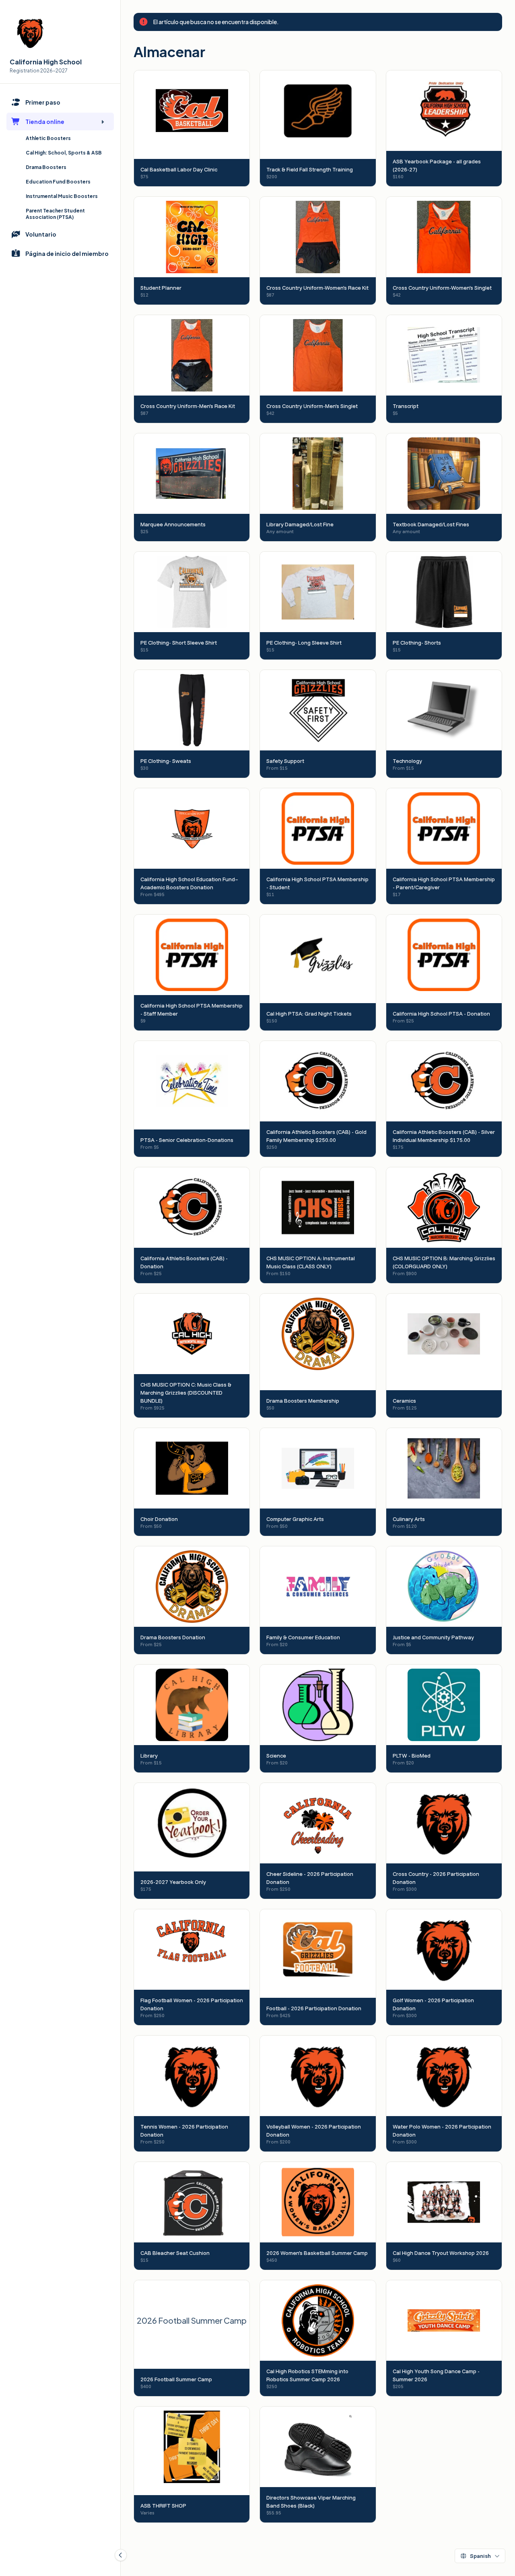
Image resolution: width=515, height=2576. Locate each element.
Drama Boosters (46, 167)
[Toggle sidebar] (121, 2555)
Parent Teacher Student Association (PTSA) (55, 214)
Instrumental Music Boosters (62, 196)
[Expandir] (103, 122)
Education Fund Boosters (58, 182)
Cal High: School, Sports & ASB (64, 153)
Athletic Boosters (48, 138)
